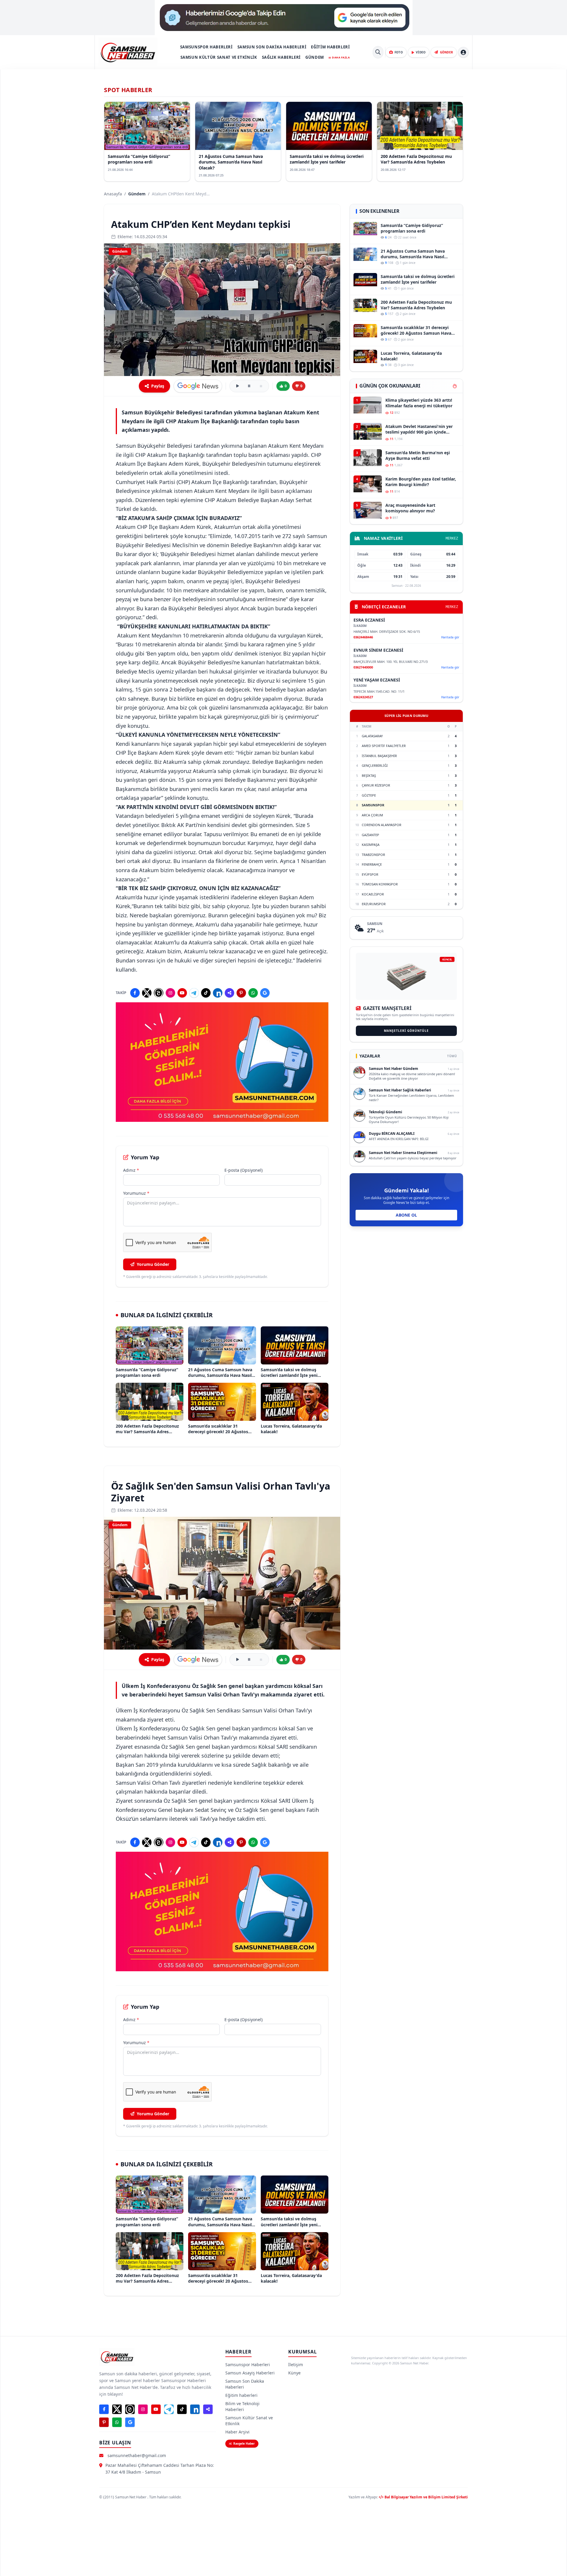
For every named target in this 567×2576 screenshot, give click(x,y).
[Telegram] (194, 993)
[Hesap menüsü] (463, 52)
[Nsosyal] (229, 993)
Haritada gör (450, 637)
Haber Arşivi (237, 2432)
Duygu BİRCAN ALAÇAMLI (392, 1133)
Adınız (131, 1170)
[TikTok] (206, 993)
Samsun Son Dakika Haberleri (272, 47)
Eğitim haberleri (330, 47)
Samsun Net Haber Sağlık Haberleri (400, 1090)
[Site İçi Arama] (378, 52)
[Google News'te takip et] (198, 386)
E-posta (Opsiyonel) (243, 1170)
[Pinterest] (241, 993)
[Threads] (159, 993)
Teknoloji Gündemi (386, 1112)
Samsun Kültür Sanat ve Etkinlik (219, 57)
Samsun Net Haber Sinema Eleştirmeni (403, 1153)
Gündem (315, 57)
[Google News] (265, 993)
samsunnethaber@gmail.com (137, 2455)
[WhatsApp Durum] (253, 993)
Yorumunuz (136, 1193)
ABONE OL (406, 1215)
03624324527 (363, 697)
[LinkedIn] (218, 993)
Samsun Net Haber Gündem (394, 1069)
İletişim (296, 2365)
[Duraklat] (249, 386)
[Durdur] (261, 386)
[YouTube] (182, 993)
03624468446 (363, 637)
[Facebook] (135, 993)
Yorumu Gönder (153, 1264)
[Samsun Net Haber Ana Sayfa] (128, 52)
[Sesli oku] (237, 386)
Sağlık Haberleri (281, 57)
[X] (147, 993)
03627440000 (363, 667)
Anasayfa (113, 194)
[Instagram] (170, 993)
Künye (294, 2373)
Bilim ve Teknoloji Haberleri (242, 2406)
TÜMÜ (452, 1056)
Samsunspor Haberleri (206, 47)
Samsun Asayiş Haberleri (250, 2373)
